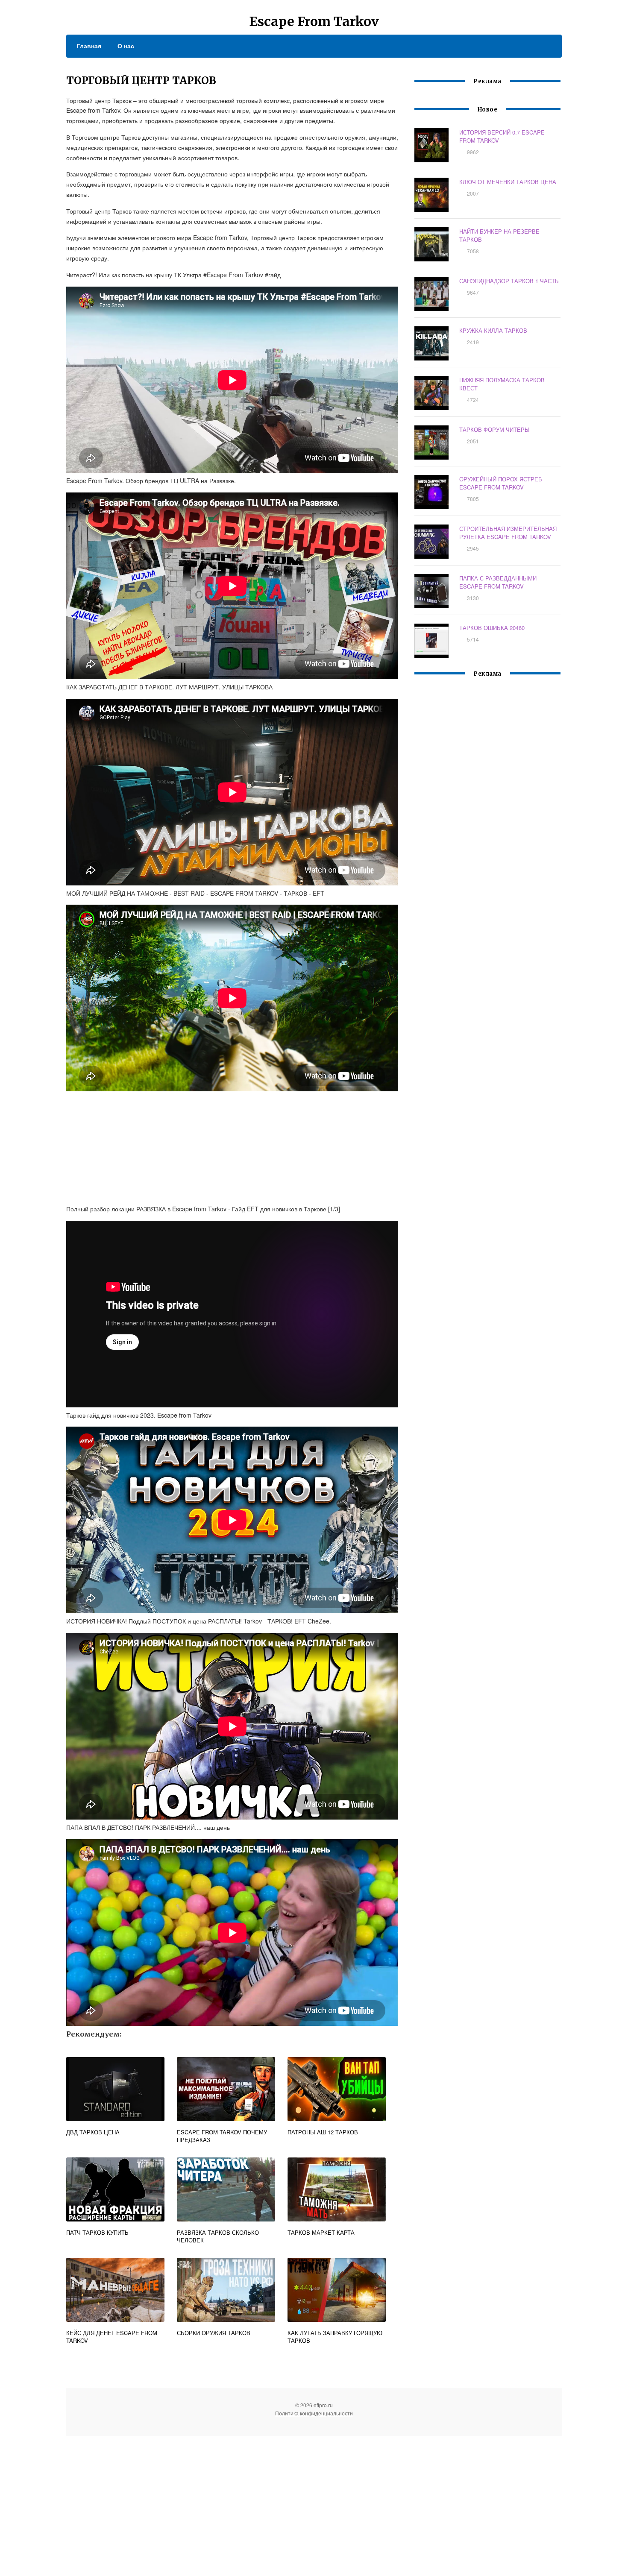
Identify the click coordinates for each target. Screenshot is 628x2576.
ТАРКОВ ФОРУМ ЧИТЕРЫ (494, 429)
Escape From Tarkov (314, 21)
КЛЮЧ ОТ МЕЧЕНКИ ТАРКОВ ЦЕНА (508, 182)
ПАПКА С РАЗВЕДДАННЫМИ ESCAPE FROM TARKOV (498, 582)
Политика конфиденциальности (314, 2413)
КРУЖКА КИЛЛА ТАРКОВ (493, 330)
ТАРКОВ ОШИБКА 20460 (492, 628)
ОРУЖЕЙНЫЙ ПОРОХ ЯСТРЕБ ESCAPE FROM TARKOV (501, 483)
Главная (89, 46)
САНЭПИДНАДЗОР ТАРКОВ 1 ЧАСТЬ (509, 281)
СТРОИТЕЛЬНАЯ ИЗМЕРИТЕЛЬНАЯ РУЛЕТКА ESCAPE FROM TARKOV (508, 533)
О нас (126, 46)
